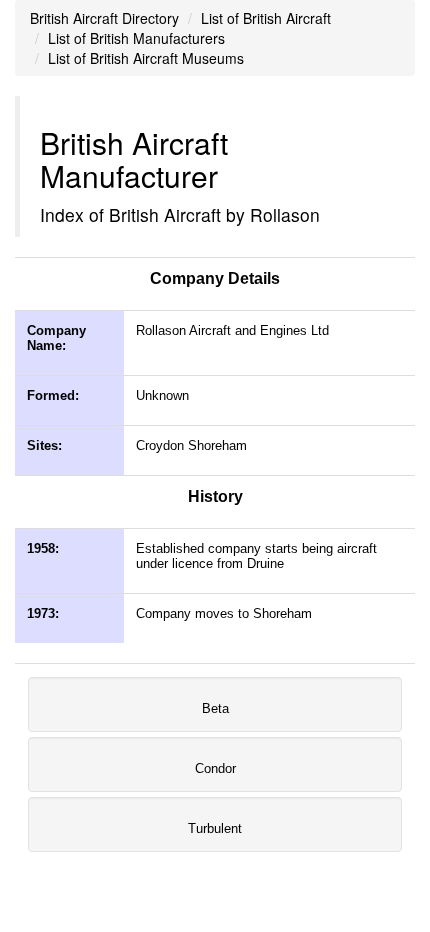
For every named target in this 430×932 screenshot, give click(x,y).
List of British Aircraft (266, 18)
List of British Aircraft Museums (146, 58)
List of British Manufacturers (136, 38)
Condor (215, 768)
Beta (215, 708)
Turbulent (215, 828)
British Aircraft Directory (104, 18)
